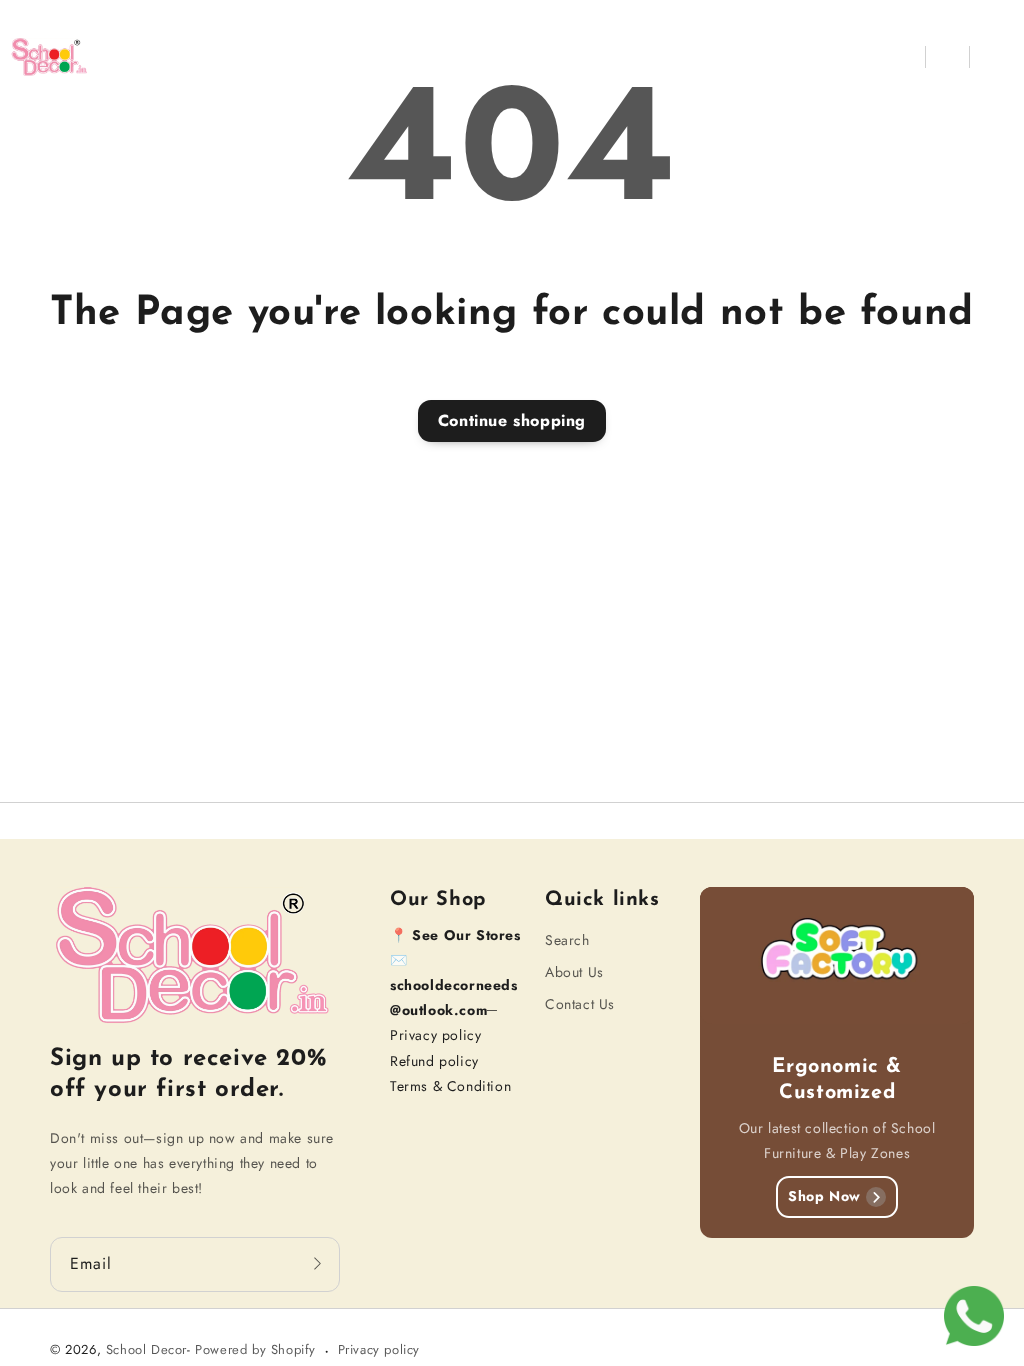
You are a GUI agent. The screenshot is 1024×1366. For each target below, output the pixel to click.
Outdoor (630, 57)
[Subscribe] (318, 1264)
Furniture (299, 57)
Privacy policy (435, 1035)
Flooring (728, 57)
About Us (574, 972)
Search (567, 940)
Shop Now (824, 1196)
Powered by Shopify (255, 1349)
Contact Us (580, 1004)
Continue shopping (512, 420)
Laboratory (524, 57)
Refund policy (434, 1061)
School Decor (146, 1349)
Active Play (409, 57)
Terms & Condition (450, 1086)
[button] (904, 57)
